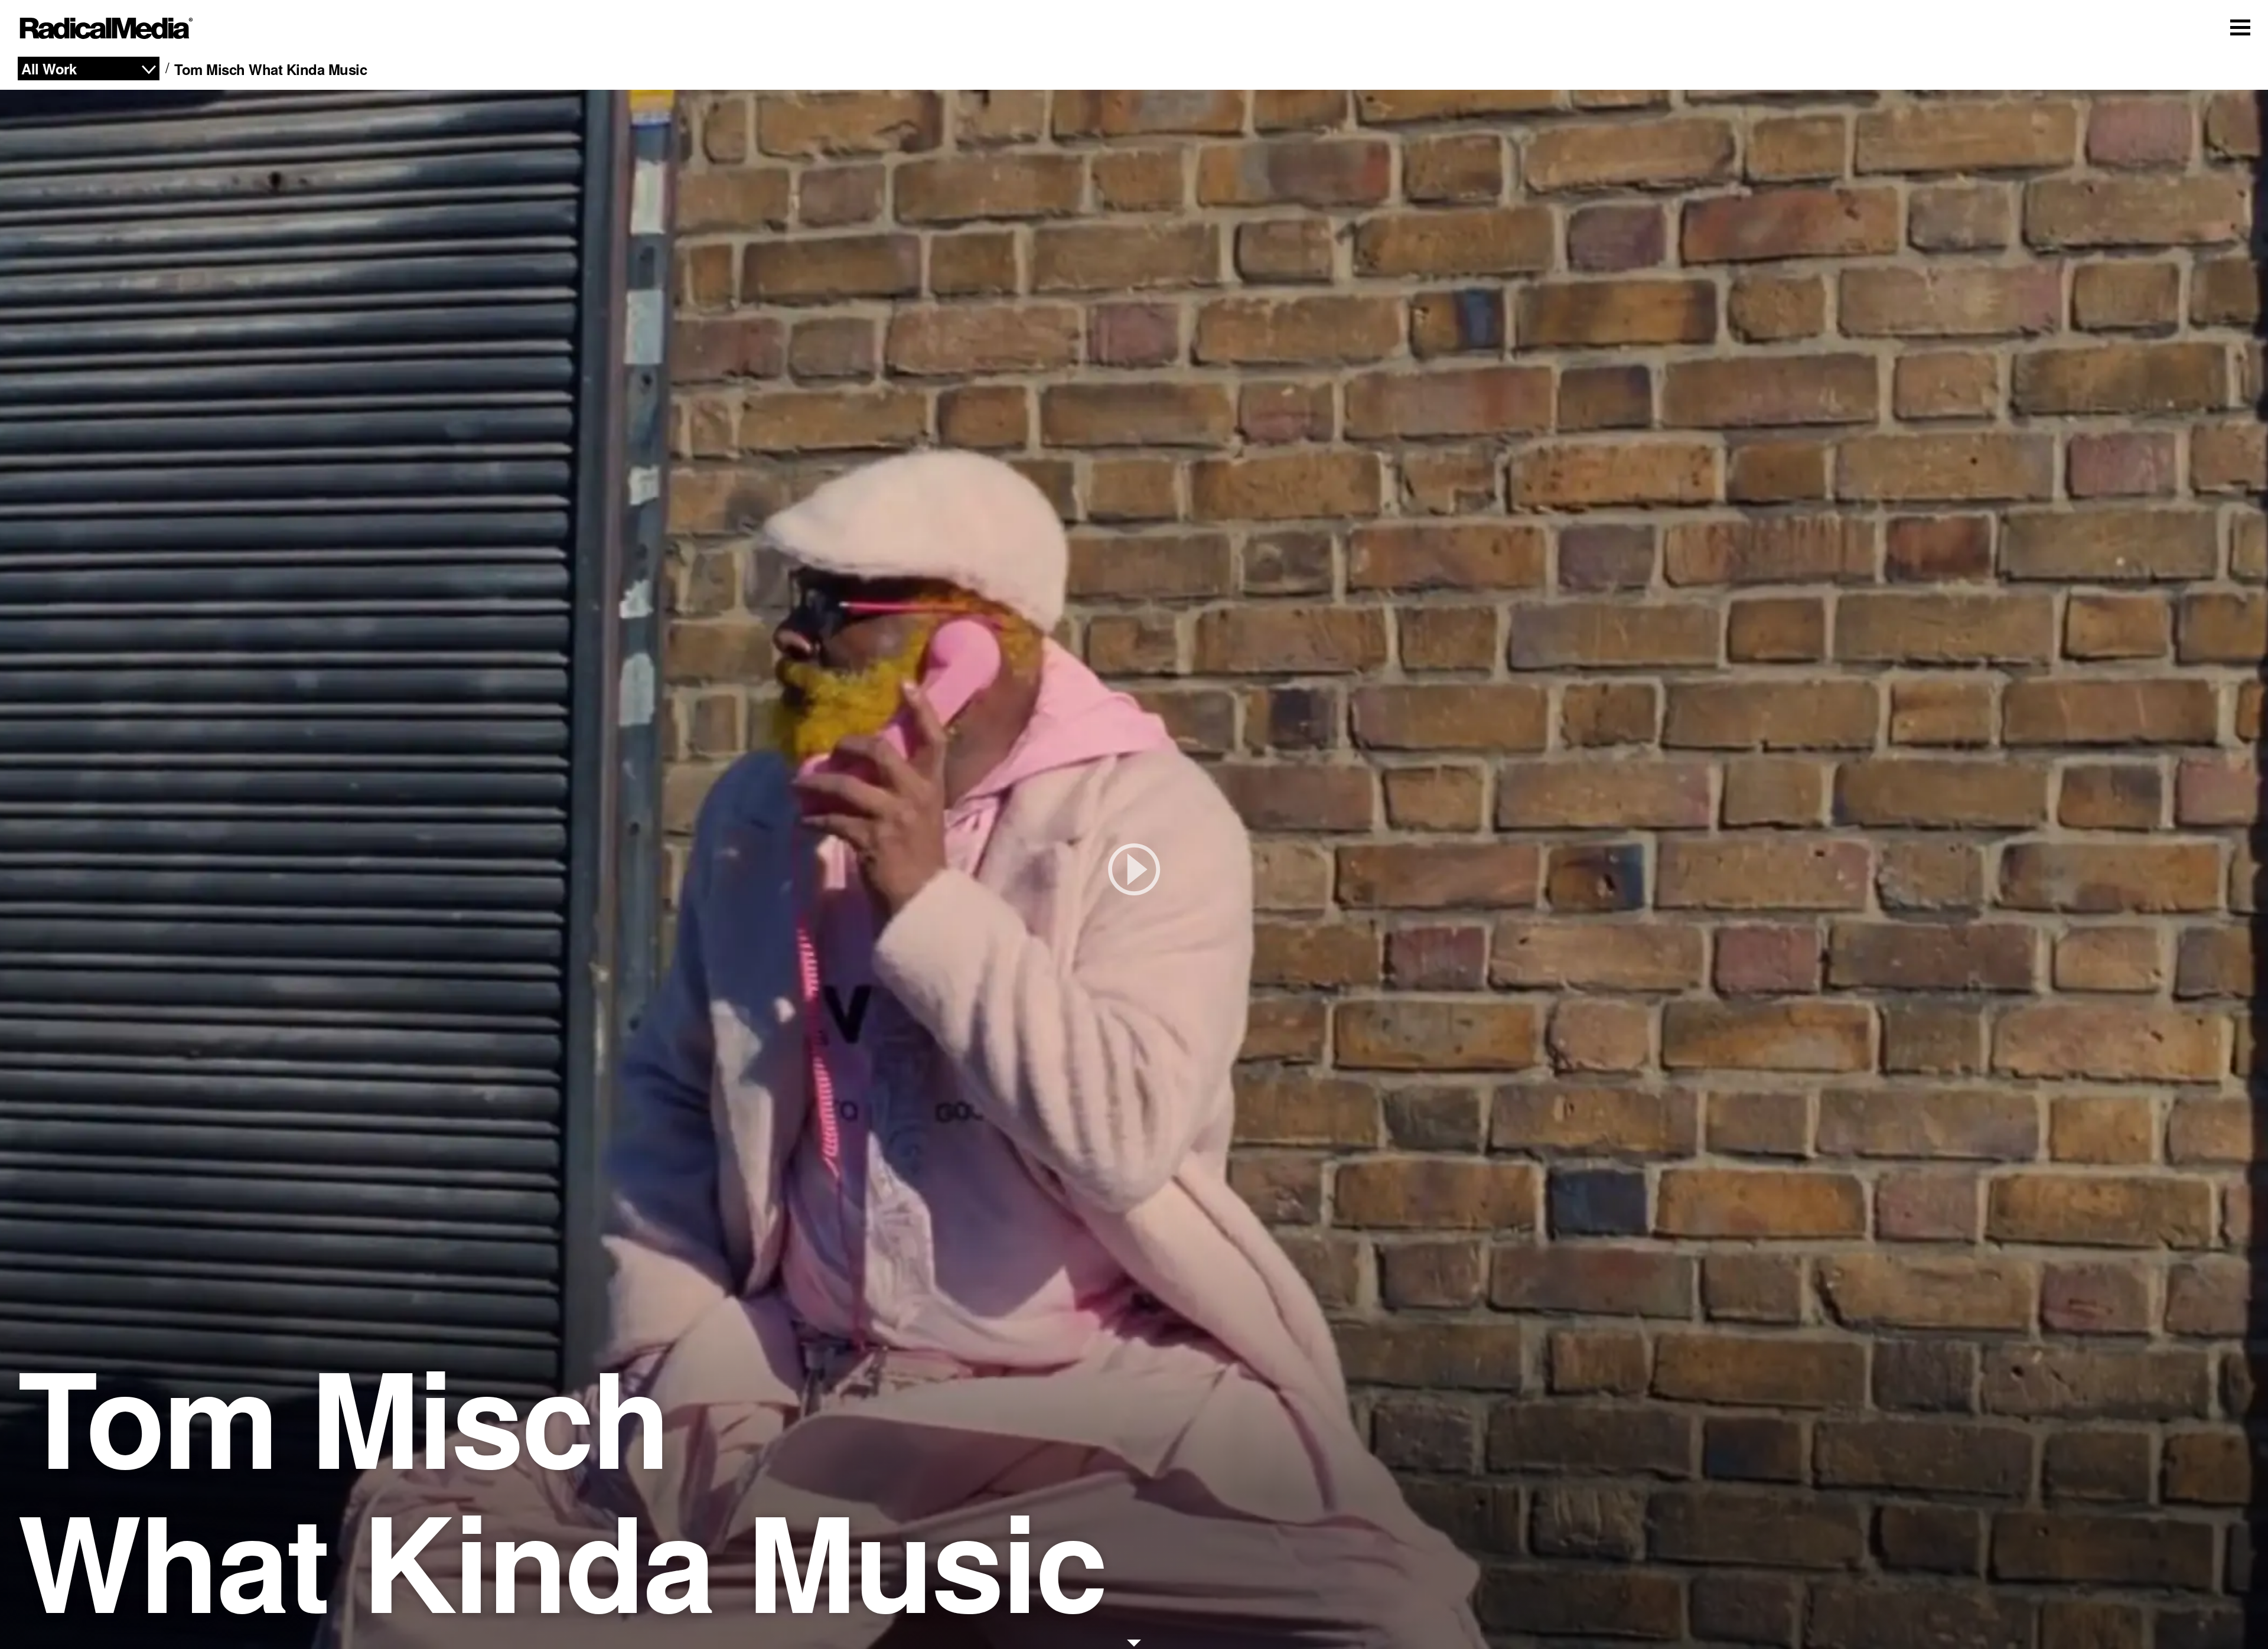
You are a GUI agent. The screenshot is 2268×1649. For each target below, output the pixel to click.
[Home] (106, 28)
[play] (1134, 869)
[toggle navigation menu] (2240, 27)
